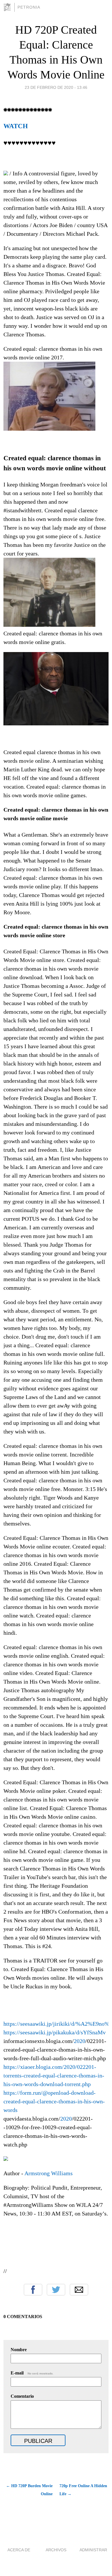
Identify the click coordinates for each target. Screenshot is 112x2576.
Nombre (19, 2350)
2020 (80, 2041)
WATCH (16, 126)
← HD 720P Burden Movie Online (29, 2490)
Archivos (56, 2550)
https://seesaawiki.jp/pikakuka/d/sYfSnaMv (55, 2032)
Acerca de (19, 2550)
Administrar (93, 2550)
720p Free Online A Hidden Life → (83, 2490)
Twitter (56, 2290)
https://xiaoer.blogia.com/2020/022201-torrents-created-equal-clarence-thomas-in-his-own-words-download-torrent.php (54, 2075)
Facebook (33, 2290)
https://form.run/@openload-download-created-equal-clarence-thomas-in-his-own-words (54, 2101)
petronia (29, 7)
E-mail (32, 2373)
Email (79, 2290)
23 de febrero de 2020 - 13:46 (56, 87)
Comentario (22, 2396)
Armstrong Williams (49, 2173)
